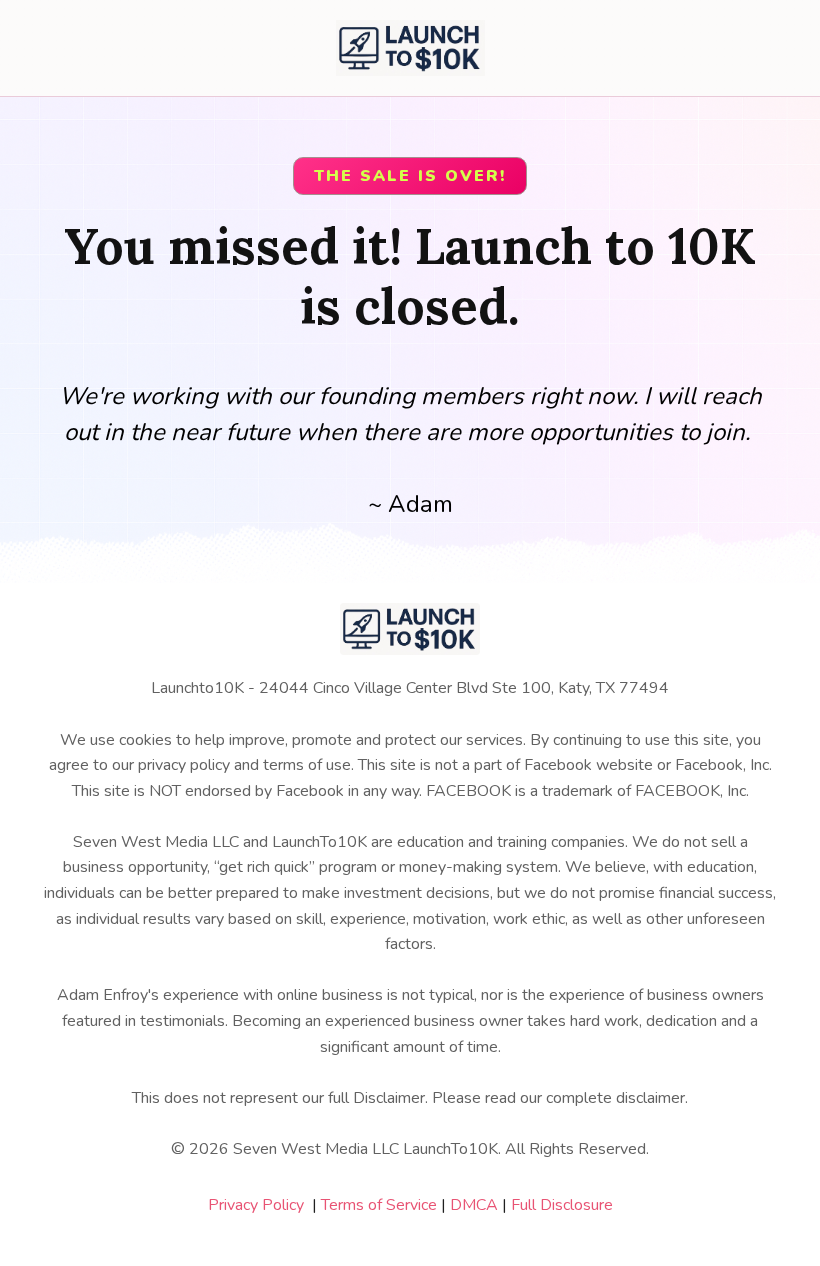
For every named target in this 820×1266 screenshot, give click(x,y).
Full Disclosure (562, 1205)
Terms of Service (379, 1205)
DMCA (474, 1205)
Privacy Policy (256, 1205)
